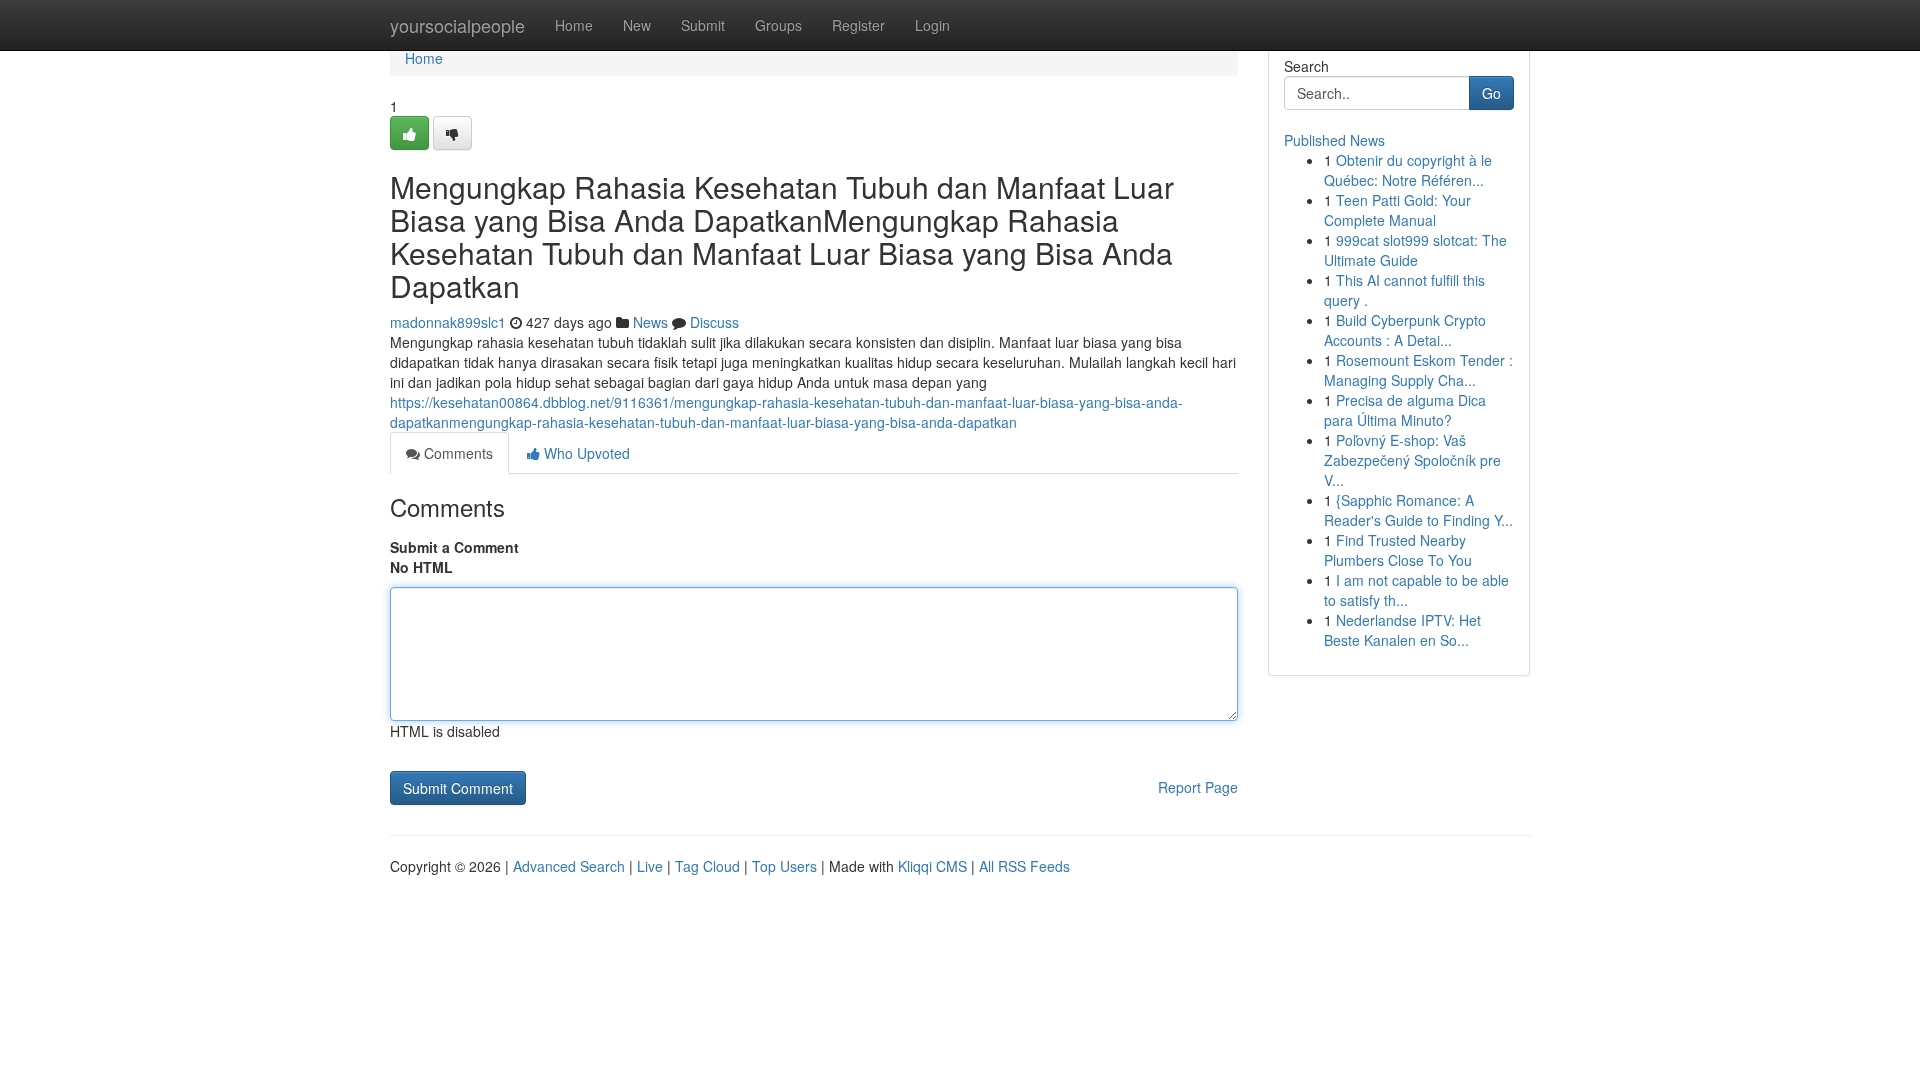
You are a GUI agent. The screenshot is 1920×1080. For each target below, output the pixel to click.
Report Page (1198, 787)
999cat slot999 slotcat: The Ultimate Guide (1415, 250)
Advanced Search (569, 866)
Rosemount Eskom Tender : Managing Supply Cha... (1418, 370)
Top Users (784, 866)
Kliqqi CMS (932, 866)
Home (574, 25)
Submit (703, 25)
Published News (1334, 140)
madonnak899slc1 (448, 322)
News (650, 322)
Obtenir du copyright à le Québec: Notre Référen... (1408, 170)
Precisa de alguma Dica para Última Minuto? (1405, 410)
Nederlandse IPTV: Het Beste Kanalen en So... (1402, 630)
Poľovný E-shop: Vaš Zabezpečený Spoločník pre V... (1412, 460)
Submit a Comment (454, 547)
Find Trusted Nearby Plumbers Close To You (1398, 550)
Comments (456, 453)
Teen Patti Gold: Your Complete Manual (1397, 210)
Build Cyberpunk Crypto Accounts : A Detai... (1405, 330)
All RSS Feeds (1024, 866)
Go (1491, 93)
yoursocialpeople (457, 25)
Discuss (714, 322)
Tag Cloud (707, 866)
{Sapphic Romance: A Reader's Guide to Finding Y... (1418, 510)
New (637, 25)
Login (932, 25)
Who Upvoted (585, 453)
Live (650, 866)
